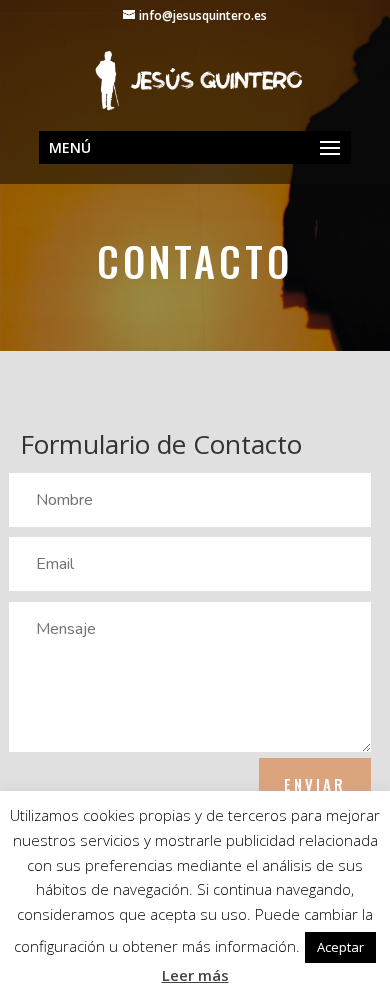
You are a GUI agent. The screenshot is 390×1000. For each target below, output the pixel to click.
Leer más (195, 975)
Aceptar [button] (340, 947)
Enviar (315, 784)
